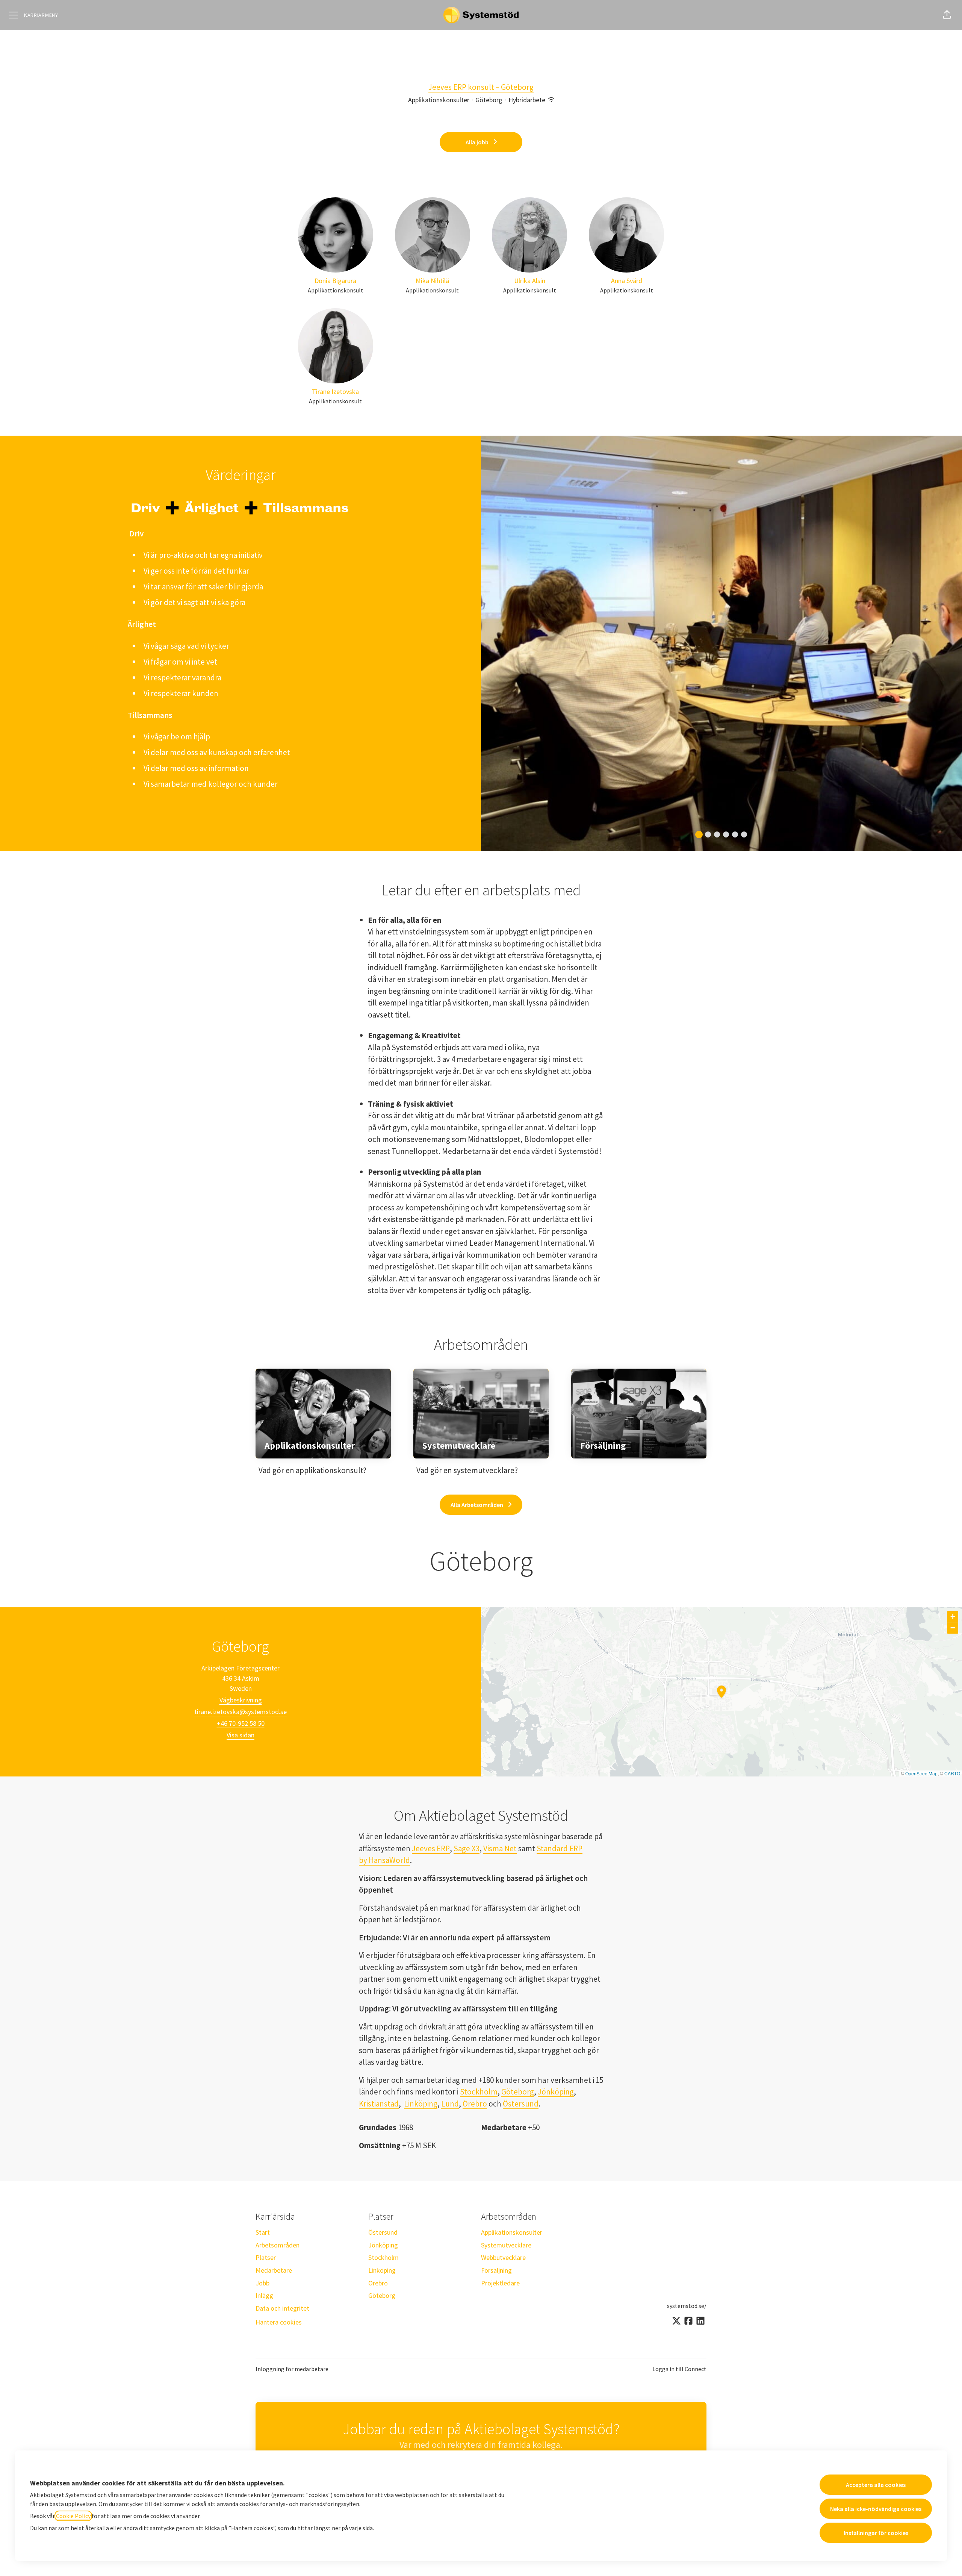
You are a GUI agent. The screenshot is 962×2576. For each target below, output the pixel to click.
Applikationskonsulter (512, 2232)
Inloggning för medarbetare (292, 2369)
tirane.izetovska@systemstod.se (240, 1712)
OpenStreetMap (921, 1773)
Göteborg (518, 2092)
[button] (947, 15)
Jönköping (556, 2092)
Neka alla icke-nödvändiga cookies (876, 2509)
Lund (450, 2104)
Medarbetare (274, 2270)
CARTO (952, 1773)
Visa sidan (240, 1735)
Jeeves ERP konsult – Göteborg (481, 87)
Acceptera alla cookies (876, 2485)
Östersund (521, 2104)
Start (263, 2232)
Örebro (475, 2104)
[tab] (699, 834)
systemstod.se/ (687, 2306)
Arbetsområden (278, 2245)
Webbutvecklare (503, 2257)
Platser (266, 2257)
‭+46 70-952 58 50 (241, 1723)
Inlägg (264, 2295)
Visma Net (500, 1848)
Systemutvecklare (506, 2245)
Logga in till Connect (679, 2369)
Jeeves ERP (431, 1848)
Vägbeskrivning (241, 1700)
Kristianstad (379, 2104)
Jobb (262, 2283)
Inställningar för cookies (876, 2533)
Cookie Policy (73, 2516)
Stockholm (479, 2092)
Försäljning (496, 2270)
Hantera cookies (279, 2322)
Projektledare (500, 2283)
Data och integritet (282, 2308)
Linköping (421, 2104)
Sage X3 (467, 1848)
